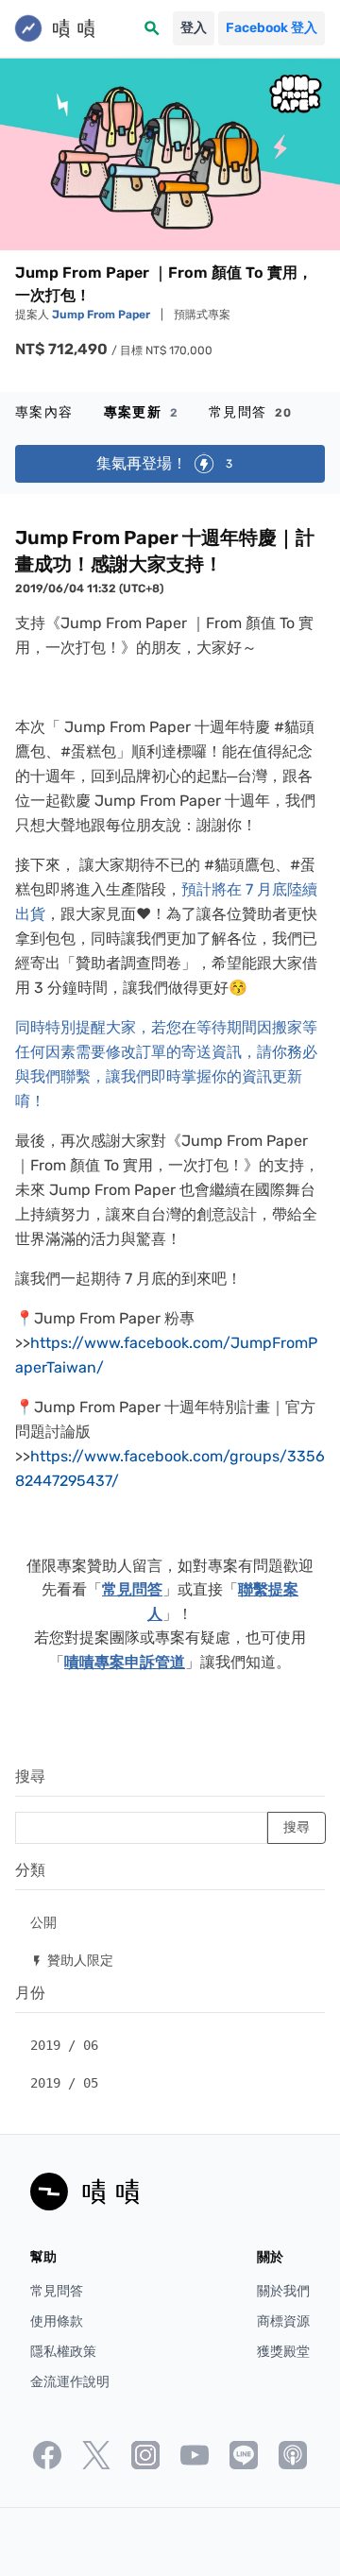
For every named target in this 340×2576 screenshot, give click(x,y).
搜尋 (30, 1776)
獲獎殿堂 (283, 2352)
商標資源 (283, 2321)
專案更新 (141, 412)
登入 (194, 28)
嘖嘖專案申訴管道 (125, 1662)
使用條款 (57, 2321)
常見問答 (251, 412)
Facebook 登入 (272, 28)
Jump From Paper (102, 315)
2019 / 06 (64, 2045)
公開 (43, 1922)
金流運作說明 (70, 2382)
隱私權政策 (63, 2352)
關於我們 (283, 2291)
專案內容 (44, 412)
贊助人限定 (72, 1960)
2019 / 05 (64, 2083)
